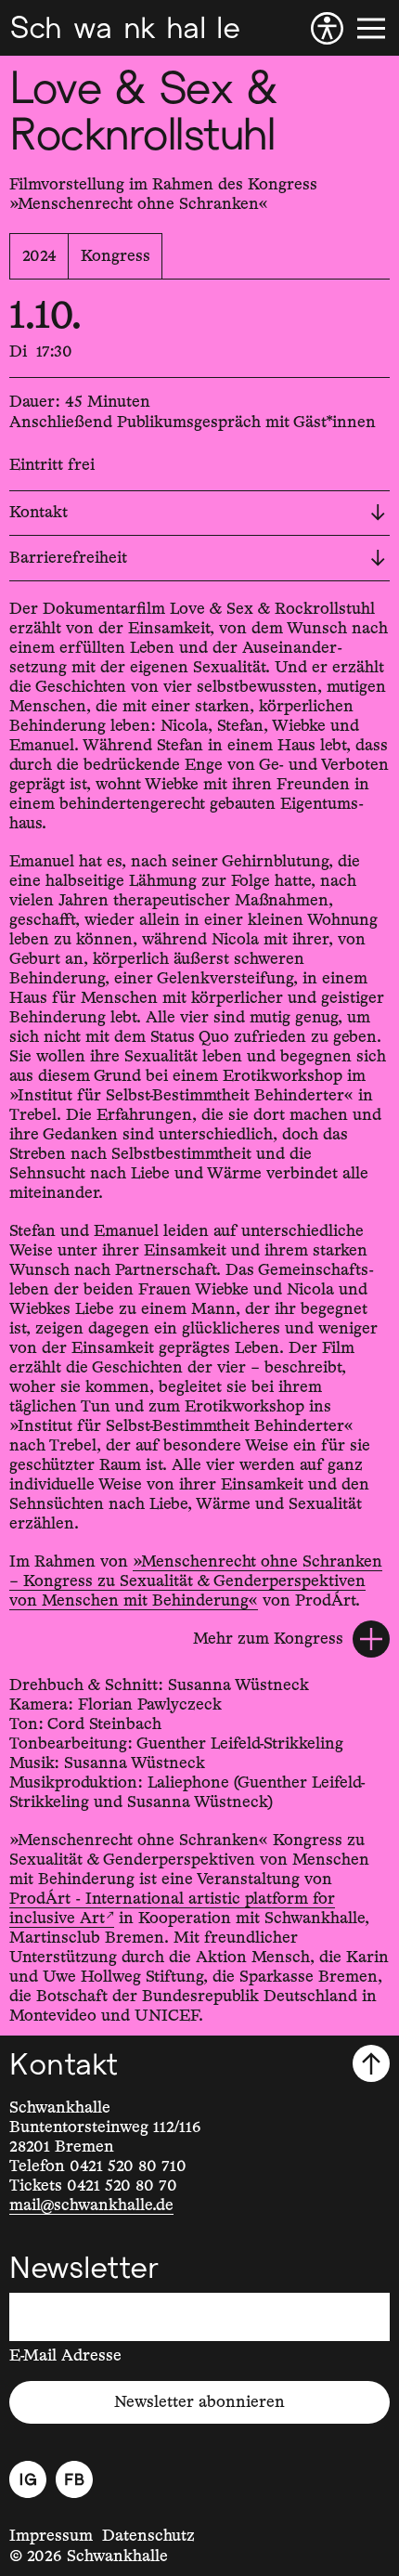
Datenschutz (148, 2536)
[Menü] (371, 28)
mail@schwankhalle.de (91, 2205)
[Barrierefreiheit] (327, 28)
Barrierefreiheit (68, 558)
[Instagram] (28, 2479)
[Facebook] (74, 2479)
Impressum (51, 2536)
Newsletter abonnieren (199, 2402)
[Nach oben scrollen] (371, 2063)
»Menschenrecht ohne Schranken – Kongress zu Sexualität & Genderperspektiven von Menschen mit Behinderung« (196, 1581)
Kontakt (39, 513)
